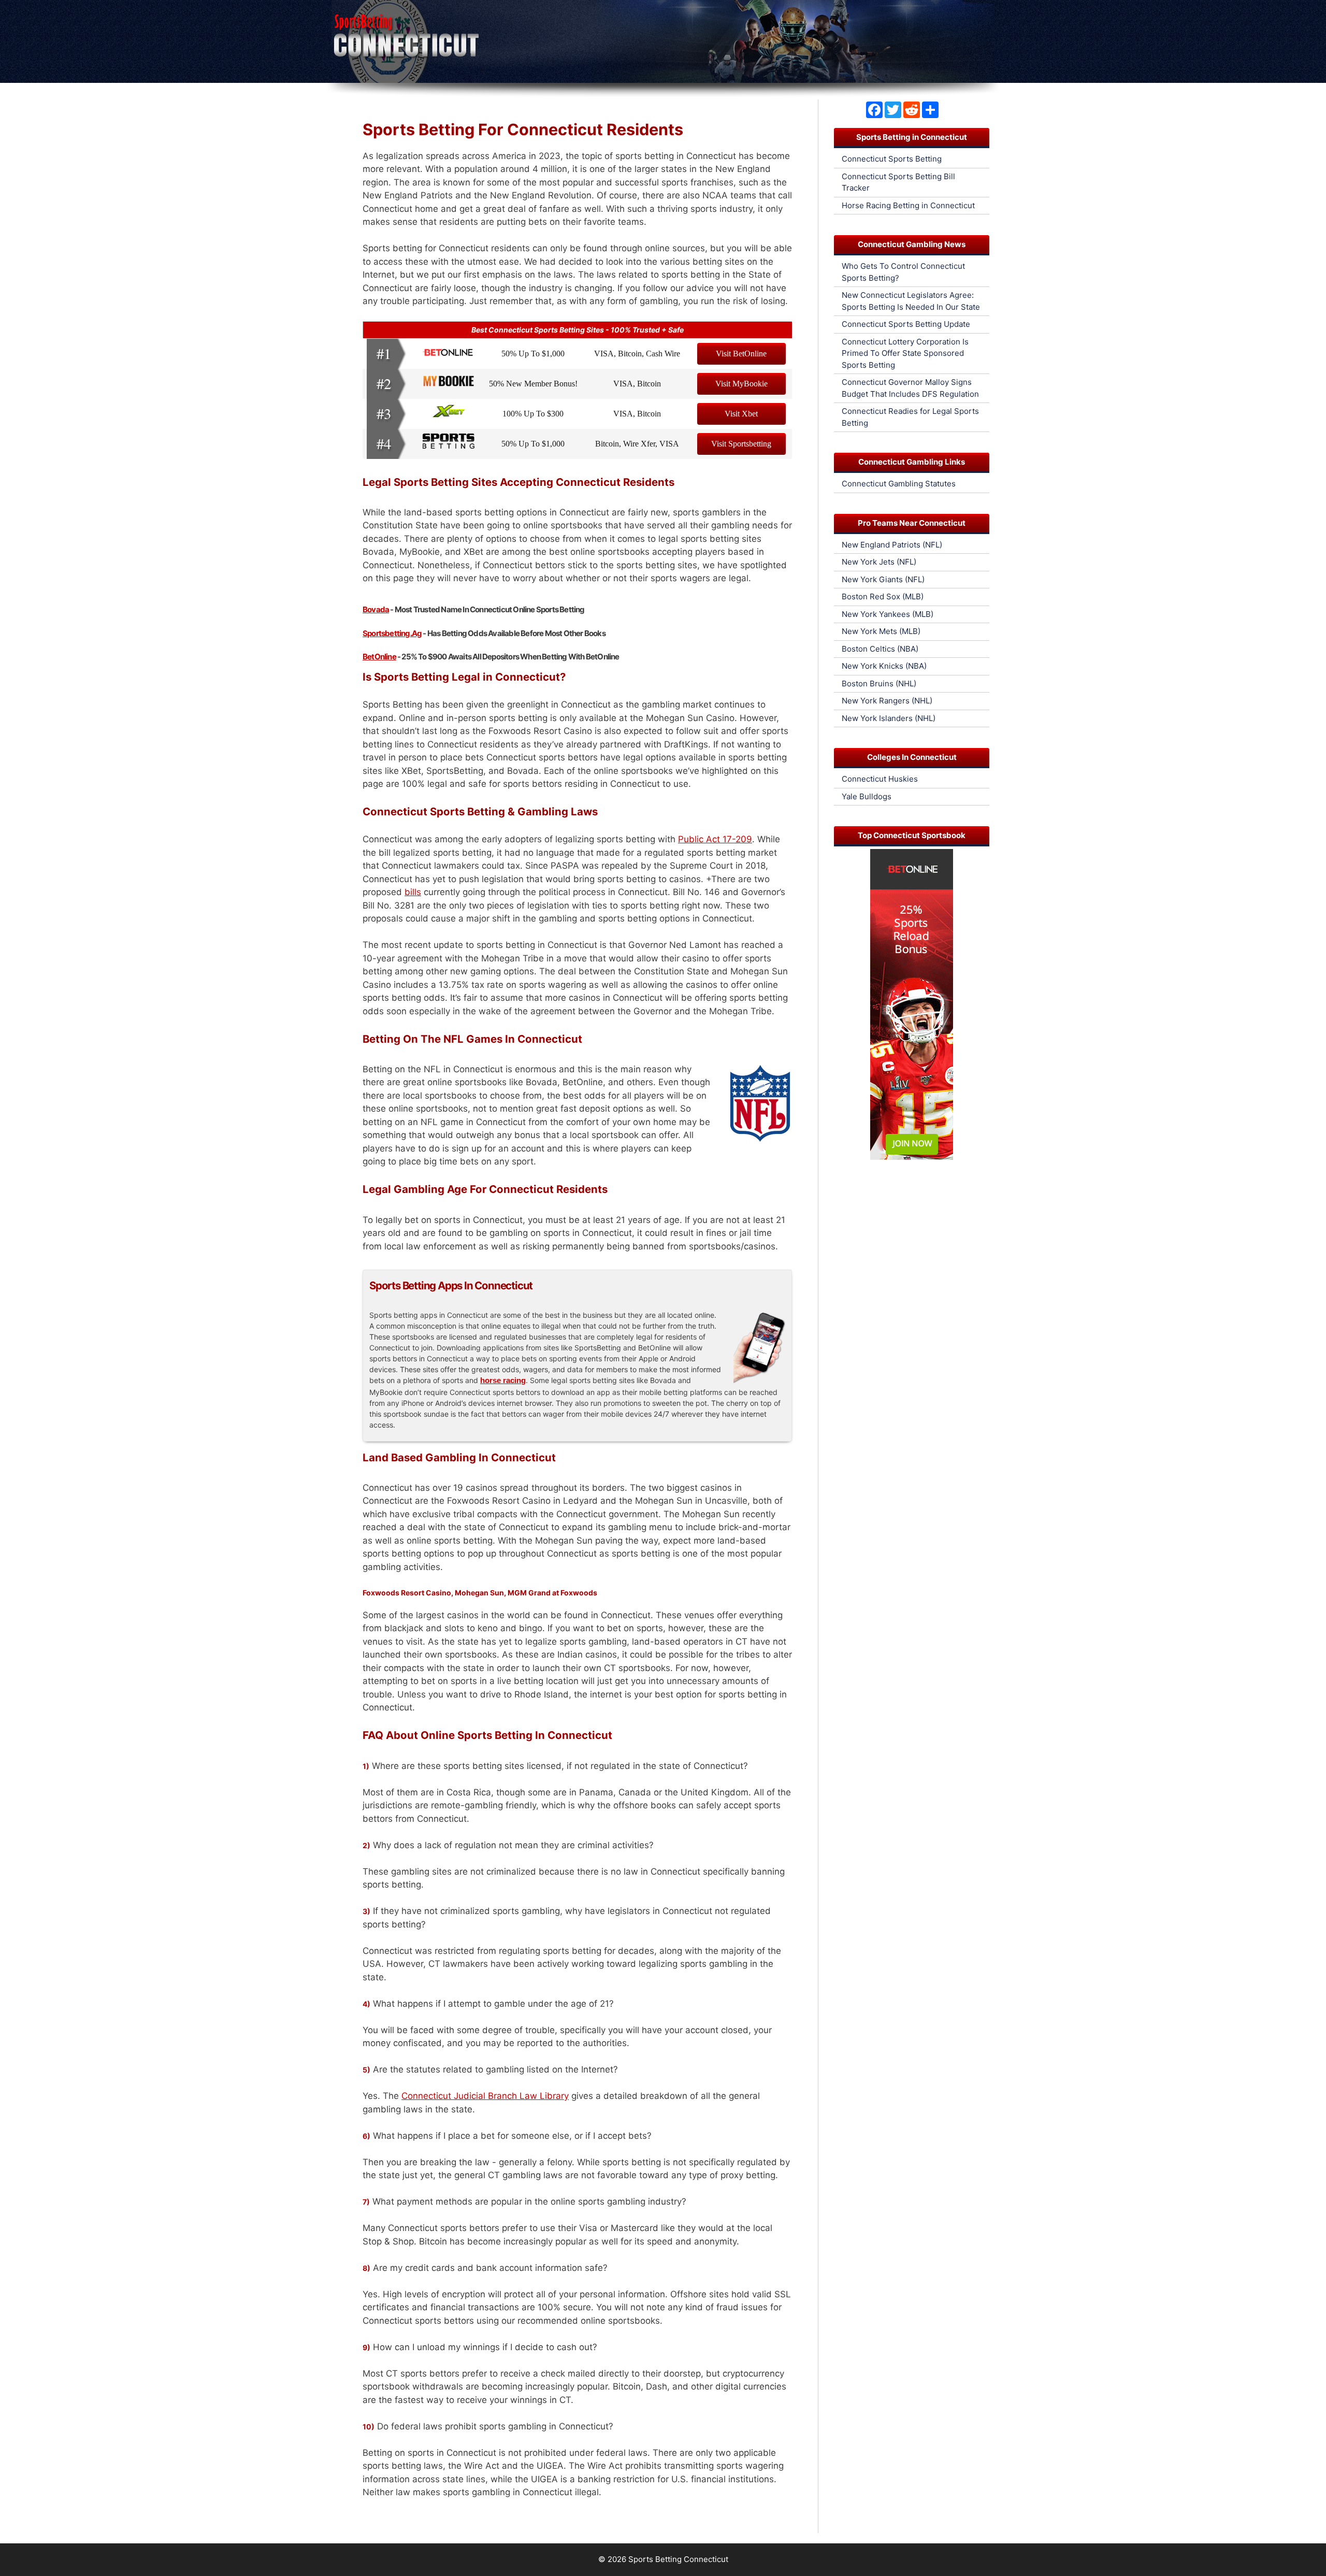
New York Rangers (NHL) (887, 701)
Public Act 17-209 (715, 839)
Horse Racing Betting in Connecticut (908, 205)
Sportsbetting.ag (392, 633)
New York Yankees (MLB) (888, 614)
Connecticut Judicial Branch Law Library (485, 2096)
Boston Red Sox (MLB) (883, 596)
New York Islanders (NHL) (889, 718)
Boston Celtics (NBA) (880, 649)
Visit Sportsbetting (741, 444)
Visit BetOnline (741, 354)
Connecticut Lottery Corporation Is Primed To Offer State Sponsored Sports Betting (905, 353)
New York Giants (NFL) (883, 579)
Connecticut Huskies (880, 779)
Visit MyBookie (741, 384)
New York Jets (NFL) (879, 562)
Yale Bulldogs (867, 796)
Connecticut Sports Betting (892, 159)
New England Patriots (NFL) (892, 545)
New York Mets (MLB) (881, 631)
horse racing (503, 1380)
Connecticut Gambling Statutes (899, 484)
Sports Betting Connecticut (678, 2559)
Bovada (376, 609)
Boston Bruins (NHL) (879, 683)
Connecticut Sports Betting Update (906, 324)
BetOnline (379, 657)
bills (413, 892)
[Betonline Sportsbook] (912, 1157)
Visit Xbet (741, 414)
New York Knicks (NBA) (884, 666)
